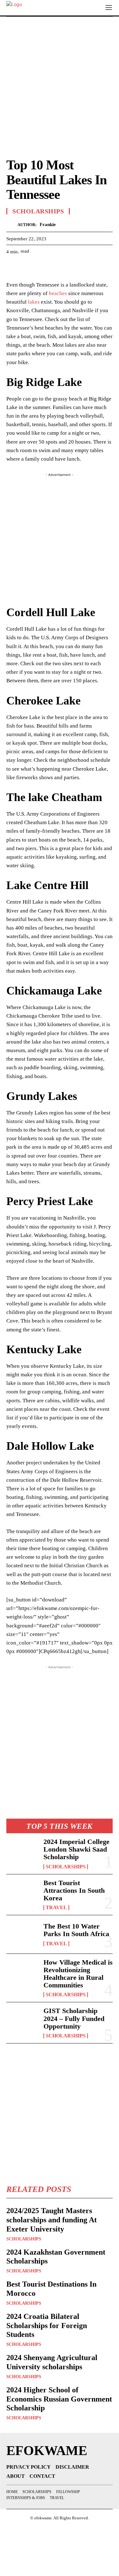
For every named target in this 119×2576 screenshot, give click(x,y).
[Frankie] (12, 225)
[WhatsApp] (56, 267)
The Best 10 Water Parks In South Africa (76, 1930)
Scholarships (66, 1867)
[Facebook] (13, 267)
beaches (58, 293)
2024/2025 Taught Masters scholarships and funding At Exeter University (52, 2220)
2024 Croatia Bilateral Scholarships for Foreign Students (47, 2326)
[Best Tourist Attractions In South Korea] (22, 1893)
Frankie (48, 224)
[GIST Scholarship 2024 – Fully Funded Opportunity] (22, 2021)
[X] (27, 267)
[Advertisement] (60, 86)
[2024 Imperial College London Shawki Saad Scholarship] (22, 1852)
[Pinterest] (42, 267)
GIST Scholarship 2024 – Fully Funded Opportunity (74, 2018)
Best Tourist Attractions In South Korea (74, 1890)
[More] (71, 267)
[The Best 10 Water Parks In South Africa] (22, 1934)
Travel (56, 1908)
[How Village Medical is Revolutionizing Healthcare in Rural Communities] (22, 1973)
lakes (34, 302)
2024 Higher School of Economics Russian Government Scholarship (59, 2399)
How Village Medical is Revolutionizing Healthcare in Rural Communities (78, 1974)
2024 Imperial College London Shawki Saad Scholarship (76, 1849)
